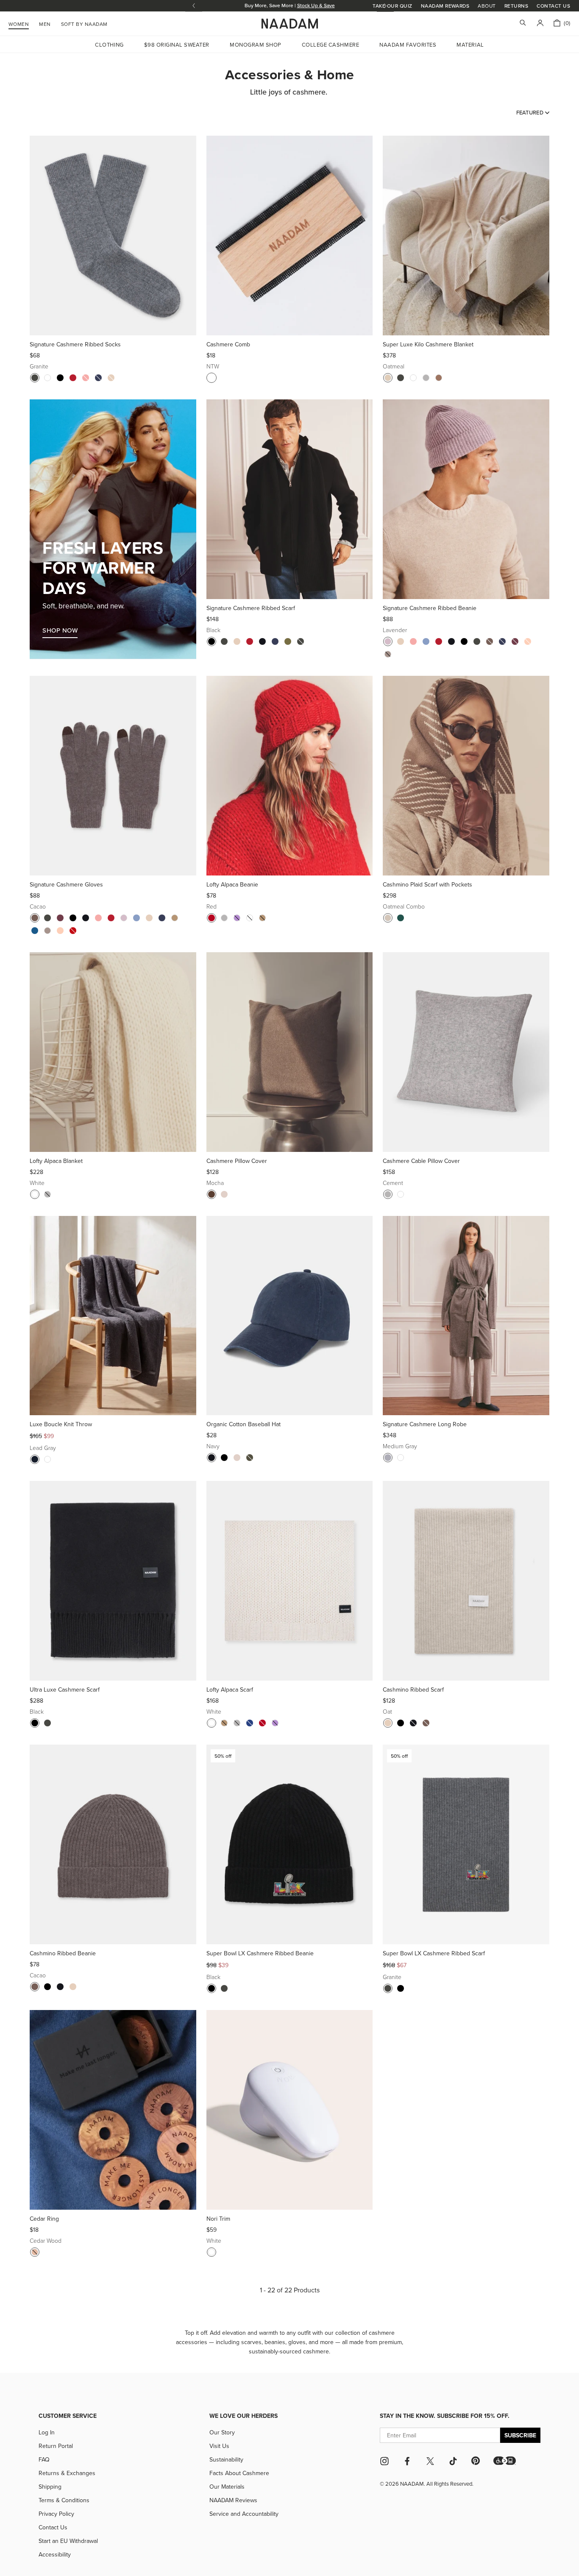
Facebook (407, 2461)
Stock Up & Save (316, 5)
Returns (516, 6)
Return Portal (56, 2446)
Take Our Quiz (392, 6)
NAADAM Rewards (445, 6)
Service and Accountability (244, 2514)
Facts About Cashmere (239, 2473)
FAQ (44, 2459)
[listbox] (533, 112)
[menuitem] (84, 23)
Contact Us (553, 6)
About (487, 6)
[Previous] (39, 236)
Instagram (384, 2461)
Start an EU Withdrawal (68, 2541)
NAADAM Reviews (233, 2500)
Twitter (430, 2461)
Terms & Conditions (64, 2500)
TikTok (453, 2461)
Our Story (222, 2432)
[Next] (187, 236)
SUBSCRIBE (520, 2435)
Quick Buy (113, 325)
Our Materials (227, 2487)
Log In (47, 2432)
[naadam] (290, 24)
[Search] (523, 24)
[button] (505, 2461)
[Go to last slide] (194, 6)
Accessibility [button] (55, 2554)
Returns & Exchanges (67, 2473)
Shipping (50, 2487)
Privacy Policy (56, 2514)
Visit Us (219, 2446)
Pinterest (476, 2461)
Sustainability (226, 2459)
